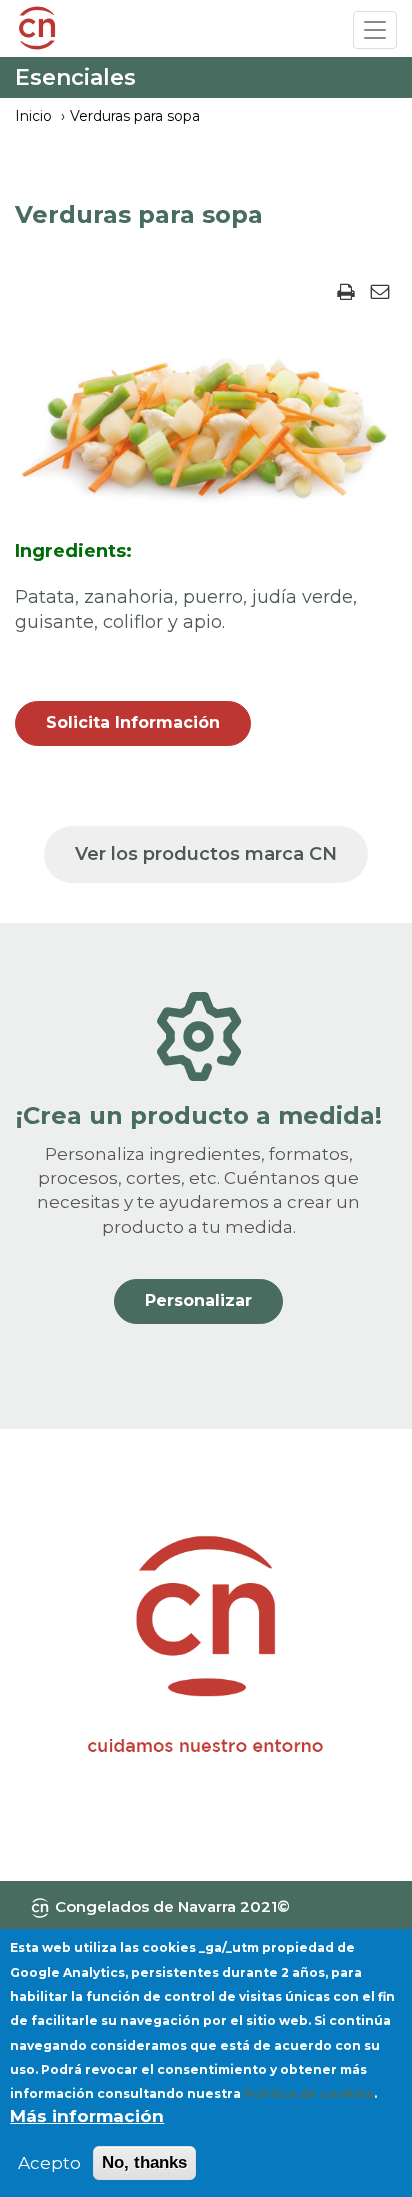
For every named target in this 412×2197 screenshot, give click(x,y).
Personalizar (198, 1300)
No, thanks (144, 2162)
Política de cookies (309, 2093)
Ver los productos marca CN (206, 854)
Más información (87, 2116)
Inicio (33, 116)
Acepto (49, 2163)
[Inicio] (37, 31)
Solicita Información (133, 722)
